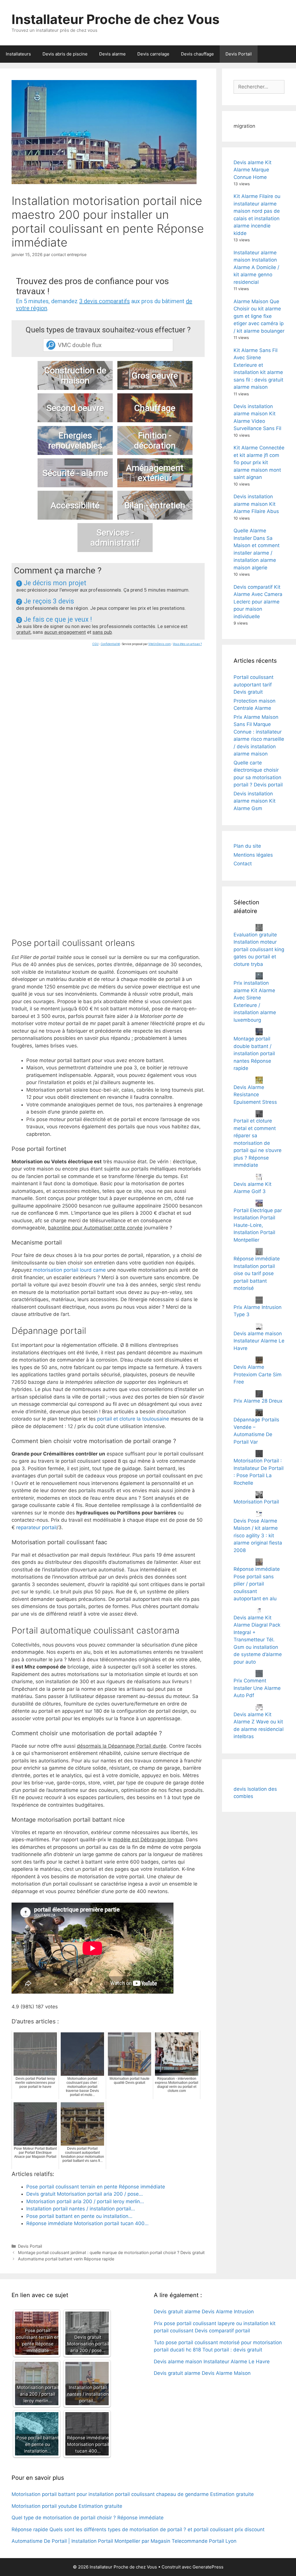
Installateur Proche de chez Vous (115, 19)
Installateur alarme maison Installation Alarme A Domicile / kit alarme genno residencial (256, 267)
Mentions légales (253, 855)
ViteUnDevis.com (160, 644)
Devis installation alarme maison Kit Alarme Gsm (255, 801)
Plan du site (247, 846)
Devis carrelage (153, 54)
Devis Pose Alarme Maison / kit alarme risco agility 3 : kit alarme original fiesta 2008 (258, 1536)
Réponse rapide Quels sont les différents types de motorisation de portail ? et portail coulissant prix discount (138, 2529)
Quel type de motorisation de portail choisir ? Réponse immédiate (88, 2518)
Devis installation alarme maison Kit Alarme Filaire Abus (256, 504)
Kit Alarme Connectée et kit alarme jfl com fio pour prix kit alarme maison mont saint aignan (259, 462)
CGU (95, 644)
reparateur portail (36, 1527)
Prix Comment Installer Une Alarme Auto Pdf (257, 1688)
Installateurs (18, 54)
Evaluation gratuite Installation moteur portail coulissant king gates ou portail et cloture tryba (259, 949)
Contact (243, 864)
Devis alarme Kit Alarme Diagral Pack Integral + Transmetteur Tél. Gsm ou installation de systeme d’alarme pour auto (258, 1640)
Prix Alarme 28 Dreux (258, 1401)
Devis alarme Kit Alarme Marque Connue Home (252, 170)
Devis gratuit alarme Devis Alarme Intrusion (204, 2312)
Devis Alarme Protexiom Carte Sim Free (258, 1374)
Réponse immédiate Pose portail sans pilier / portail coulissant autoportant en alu (257, 1584)
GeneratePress (208, 2567)
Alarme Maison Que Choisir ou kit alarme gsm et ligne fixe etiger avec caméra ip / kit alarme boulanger (259, 316)
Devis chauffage (197, 54)
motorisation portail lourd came (70, 1270)
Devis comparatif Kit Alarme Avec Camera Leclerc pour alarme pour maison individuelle (258, 602)
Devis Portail (239, 54)
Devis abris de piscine (65, 54)
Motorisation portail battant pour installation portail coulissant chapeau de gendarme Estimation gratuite (133, 2494)
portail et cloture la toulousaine (133, 1419)
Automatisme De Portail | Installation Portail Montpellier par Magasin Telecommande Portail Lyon (124, 2541)
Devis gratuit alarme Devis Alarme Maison (202, 2373)
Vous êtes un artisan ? (187, 644)
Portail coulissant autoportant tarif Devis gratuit (254, 685)
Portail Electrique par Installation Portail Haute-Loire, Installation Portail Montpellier (258, 1225)
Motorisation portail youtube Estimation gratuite (67, 2506)
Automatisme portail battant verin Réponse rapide (66, 2259)
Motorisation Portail (256, 1502)
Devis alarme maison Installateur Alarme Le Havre (259, 1341)
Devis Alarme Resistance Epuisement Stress (255, 1095)
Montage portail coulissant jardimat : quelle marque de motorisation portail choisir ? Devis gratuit (111, 2252)
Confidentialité (110, 644)
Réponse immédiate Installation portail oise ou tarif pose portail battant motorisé (257, 1273)
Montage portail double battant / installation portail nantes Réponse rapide (254, 1053)
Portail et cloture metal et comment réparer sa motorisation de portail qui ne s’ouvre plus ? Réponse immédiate (258, 1143)
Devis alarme (112, 54)
